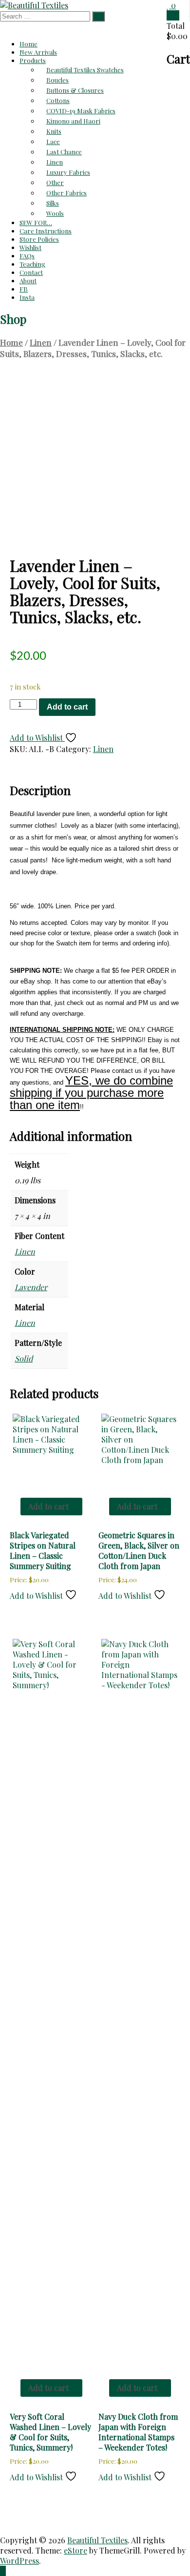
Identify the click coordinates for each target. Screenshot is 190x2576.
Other (55, 182)
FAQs (27, 256)
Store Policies (39, 239)
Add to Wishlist (37, 738)
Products (33, 60)
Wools (55, 213)
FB (24, 289)
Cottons (58, 100)
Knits (54, 131)
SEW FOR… (36, 222)
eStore (76, 2550)
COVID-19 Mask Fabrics (81, 111)
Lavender (31, 1287)
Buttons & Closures (75, 90)
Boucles (57, 80)
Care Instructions (46, 231)
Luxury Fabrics (68, 172)
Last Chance (64, 152)
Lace (53, 141)
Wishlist (30, 247)
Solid (24, 1358)
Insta (27, 297)
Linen (55, 162)
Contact (31, 272)
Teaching (32, 264)
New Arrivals (38, 52)
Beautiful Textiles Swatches (85, 70)
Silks (53, 203)
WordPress (19, 2561)
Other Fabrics (66, 193)
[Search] (98, 16)
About (28, 281)
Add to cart (67, 707)
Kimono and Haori (73, 121)
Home (28, 44)
